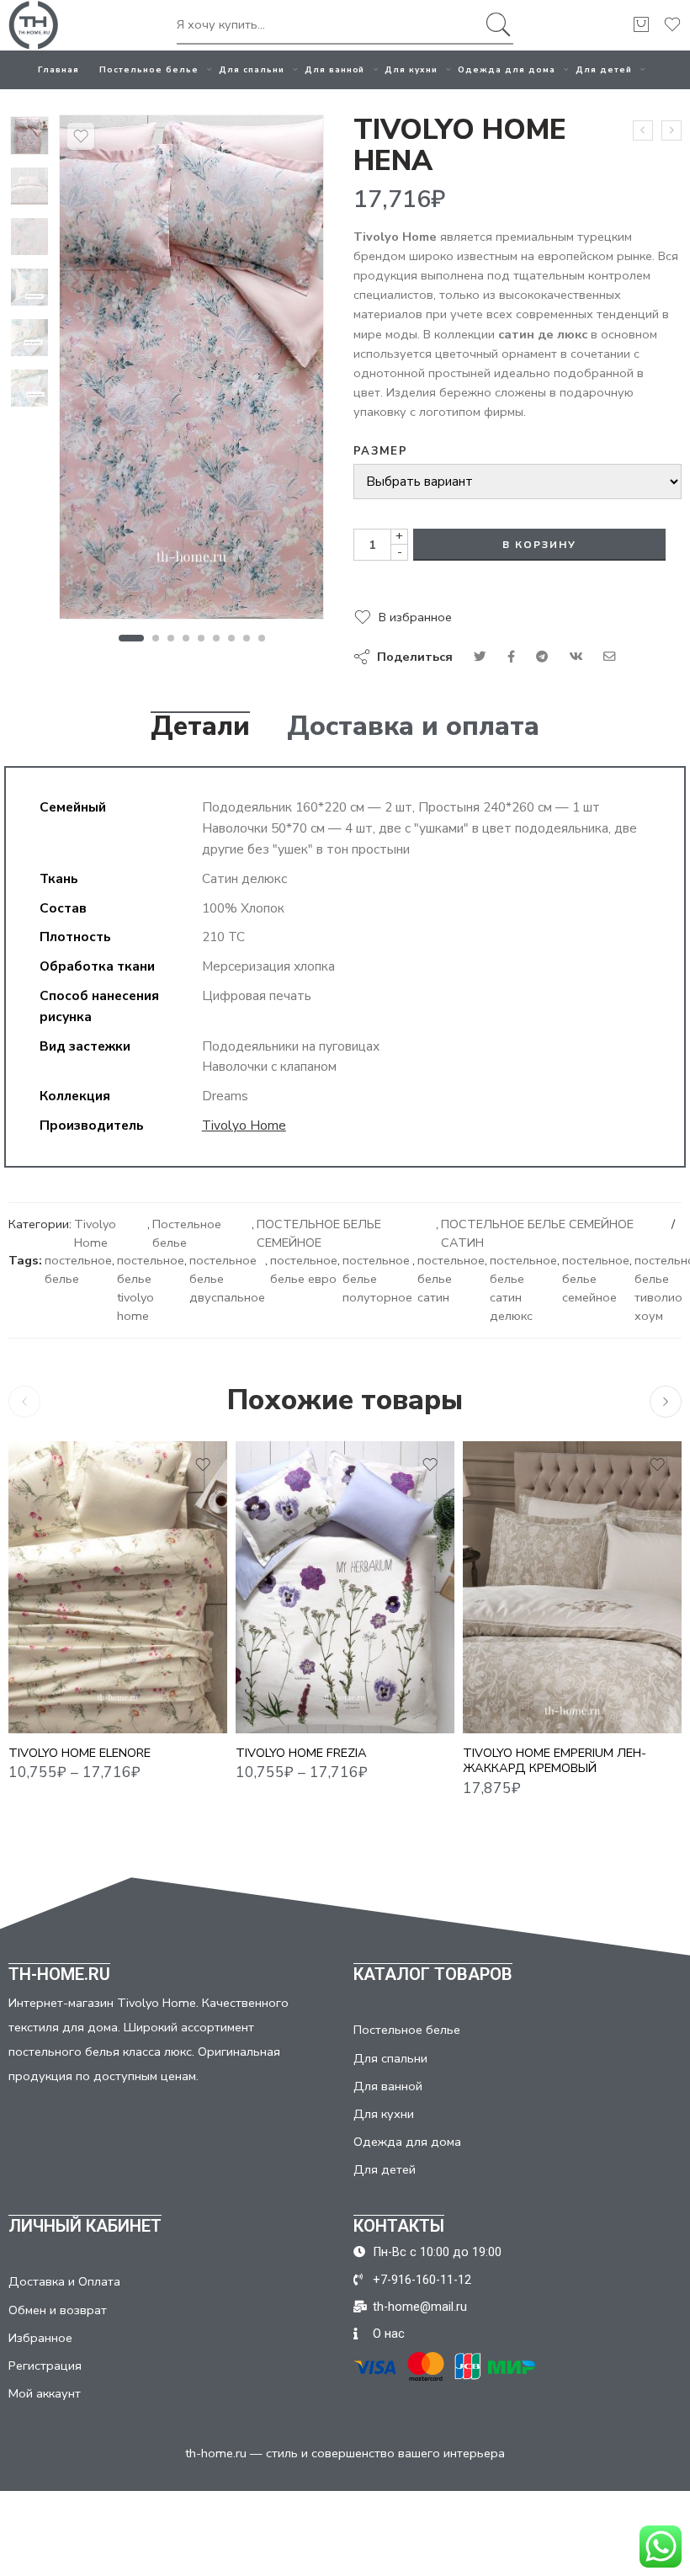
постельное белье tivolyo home (151, 1288)
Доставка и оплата (413, 726)
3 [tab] (171, 638)
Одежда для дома (507, 69)
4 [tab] (186, 638)
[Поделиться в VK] (511, 657)
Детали (200, 726)
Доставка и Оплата (64, 2281)
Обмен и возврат (58, 2310)
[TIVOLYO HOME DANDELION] (643, 130)
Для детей (604, 69)
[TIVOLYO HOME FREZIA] (345, 1587)
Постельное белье (149, 69)
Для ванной (335, 69)
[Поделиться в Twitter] (480, 657)
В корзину (539, 545)
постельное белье (78, 1269)
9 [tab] (262, 638)
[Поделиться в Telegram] (542, 657)
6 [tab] (217, 638)
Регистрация (45, 2366)
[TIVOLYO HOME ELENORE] (118, 1587)
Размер (380, 451)
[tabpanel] (191, 371)
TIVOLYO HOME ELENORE (80, 1753)
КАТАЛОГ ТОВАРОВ (433, 1974)
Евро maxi (54, 1683)
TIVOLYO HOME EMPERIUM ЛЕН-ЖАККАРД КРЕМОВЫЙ (555, 1761)
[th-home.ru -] (34, 25)
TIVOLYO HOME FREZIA (301, 1753)
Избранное (40, 2338)
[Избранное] (81, 136)
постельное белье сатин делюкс (523, 1288)
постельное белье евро (304, 1269)
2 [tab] (156, 638)
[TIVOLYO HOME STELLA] (671, 130)
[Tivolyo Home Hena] (29, 136)
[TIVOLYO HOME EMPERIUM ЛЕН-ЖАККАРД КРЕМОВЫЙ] (572, 1587)
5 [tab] (202, 638)
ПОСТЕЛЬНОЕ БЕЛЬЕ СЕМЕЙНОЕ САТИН (537, 1233)
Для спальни (252, 69)
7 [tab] (232, 638)
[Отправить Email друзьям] (610, 657)
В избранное (415, 617)
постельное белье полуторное (377, 1279)
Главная (58, 69)
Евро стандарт (54, 1658)
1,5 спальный (54, 1632)
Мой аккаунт (45, 2393)
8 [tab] (247, 638)
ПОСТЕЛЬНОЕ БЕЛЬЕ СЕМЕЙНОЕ (319, 1233)
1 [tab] (131, 638)
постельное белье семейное (596, 1279)
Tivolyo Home (244, 1125)
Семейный (54, 1708)
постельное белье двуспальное (227, 1279)
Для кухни (411, 69)
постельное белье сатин (451, 1279)
